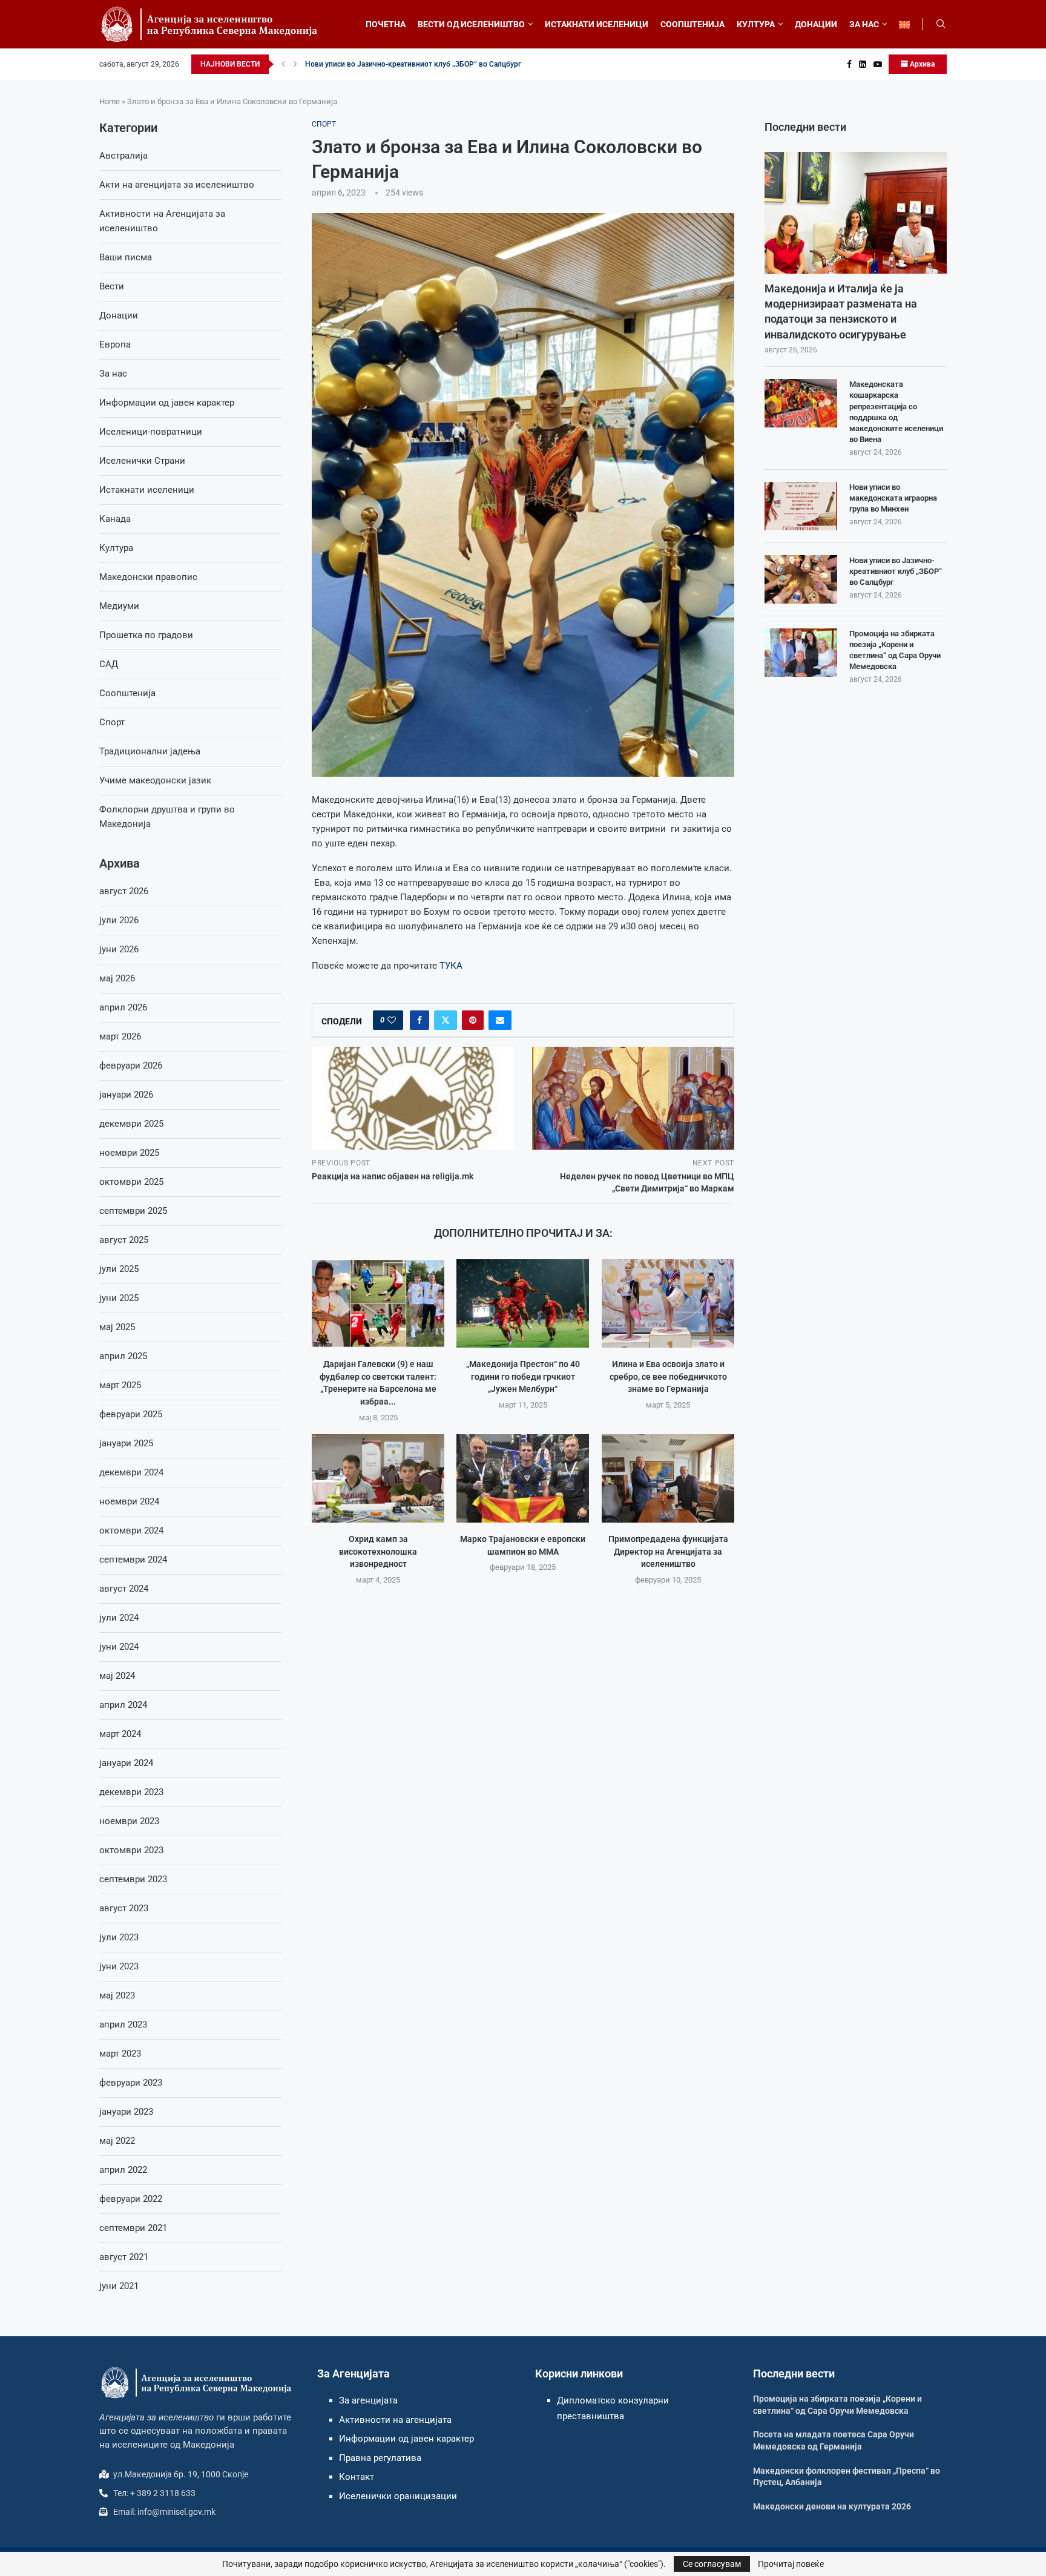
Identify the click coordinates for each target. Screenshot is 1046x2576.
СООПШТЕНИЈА (692, 24)
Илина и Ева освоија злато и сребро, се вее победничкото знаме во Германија (668, 1376)
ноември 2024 (129, 1501)
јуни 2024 (119, 1647)
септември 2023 (133, 1879)
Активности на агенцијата (395, 2420)
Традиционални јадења (150, 751)
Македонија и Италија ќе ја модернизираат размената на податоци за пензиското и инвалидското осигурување (841, 311)
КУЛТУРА (756, 24)
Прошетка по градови (146, 635)
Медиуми (119, 606)
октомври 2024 (131, 1530)
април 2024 (123, 1705)
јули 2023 (119, 1937)
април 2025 (123, 1356)
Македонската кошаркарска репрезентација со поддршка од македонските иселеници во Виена (896, 412)
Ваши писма (126, 257)
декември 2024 (131, 1472)
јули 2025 (119, 1269)
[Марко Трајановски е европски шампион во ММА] (523, 1478)
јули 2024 (119, 1618)
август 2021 (124, 2257)
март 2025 (120, 1385)
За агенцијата (368, 2400)
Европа (115, 344)
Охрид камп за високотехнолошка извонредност (378, 1551)
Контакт (357, 2477)
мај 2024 (117, 1676)
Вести (112, 286)
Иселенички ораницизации (398, 2496)
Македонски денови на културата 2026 (832, 2506)
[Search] (941, 24)
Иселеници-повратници (151, 432)
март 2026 (120, 1036)
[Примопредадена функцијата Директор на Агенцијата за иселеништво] (668, 1478)
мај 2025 (117, 1327)
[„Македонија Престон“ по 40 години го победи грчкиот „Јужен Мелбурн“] (523, 1303)
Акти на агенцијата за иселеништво (177, 185)
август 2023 (124, 1908)
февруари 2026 (131, 1066)
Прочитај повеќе (791, 2564)
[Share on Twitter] (446, 1020)
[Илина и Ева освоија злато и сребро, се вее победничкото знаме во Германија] (668, 1303)
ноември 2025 (129, 1153)
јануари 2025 (126, 1443)
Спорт (112, 722)
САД (109, 664)
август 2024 (124, 1589)
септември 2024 (133, 1560)
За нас (113, 374)
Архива (921, 64)
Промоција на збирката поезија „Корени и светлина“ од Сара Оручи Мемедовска (895, 650)
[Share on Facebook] (419, 1020)
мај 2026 (117, 978)
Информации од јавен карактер (167, 403)
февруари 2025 (131, 1414)
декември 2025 (131, 1124)
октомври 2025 (131, 1182)
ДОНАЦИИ (816, 24)
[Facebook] (849, 64)
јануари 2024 (126, 1763)
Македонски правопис (148, 577)
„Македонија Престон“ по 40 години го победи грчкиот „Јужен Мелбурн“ (523, 1376)
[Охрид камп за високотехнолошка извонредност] (378, 1478)
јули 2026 (119, 920)
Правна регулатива (380, 2458)
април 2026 (123, 1007)
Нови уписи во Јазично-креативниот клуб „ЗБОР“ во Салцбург (413, 64)
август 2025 (124, 1240)
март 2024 (120, 1734)
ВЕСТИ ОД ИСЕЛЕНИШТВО (471, 24)
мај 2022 (117, 2141)
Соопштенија (127, 693)
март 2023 (120, 2054)
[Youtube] (878, 64)
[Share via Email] (500, 1020)
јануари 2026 (126, 1095)
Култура (116, 548)
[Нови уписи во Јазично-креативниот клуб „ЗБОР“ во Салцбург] (801, 579)
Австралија (123, 156)
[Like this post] (392, 1020)
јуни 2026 (119, 949)
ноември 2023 (129, 1821)
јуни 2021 (119, 2286)
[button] (283, 64)
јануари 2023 (126, 2112)
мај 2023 (117, 1995)
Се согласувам (712, 2564)
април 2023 (123, 2024)
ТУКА (451, 966)
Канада (115, 519)
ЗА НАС (864, 24)
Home (110, 101)
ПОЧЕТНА (386, 24)
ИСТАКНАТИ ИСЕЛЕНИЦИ (597, 24)
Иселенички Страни (142, 461)
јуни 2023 (119, 1966)
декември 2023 (131, 1792)
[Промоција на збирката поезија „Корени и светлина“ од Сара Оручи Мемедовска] (801, 653)
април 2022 (123, 2170)
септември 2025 (133, 1211)
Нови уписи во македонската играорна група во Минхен (893, 498)
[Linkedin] (863, 64)
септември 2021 (133, 2228)
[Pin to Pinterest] (473, 1020)
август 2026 (124, 891)
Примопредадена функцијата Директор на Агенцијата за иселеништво (668, 1551)
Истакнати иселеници (147, 490)
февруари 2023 (131, 2083)
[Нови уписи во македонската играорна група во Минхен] (801, 506)
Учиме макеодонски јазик (155, 780)
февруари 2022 (131, 2199)
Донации (119, 315)
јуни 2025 (119, 1298)
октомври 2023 (131, 1850)
